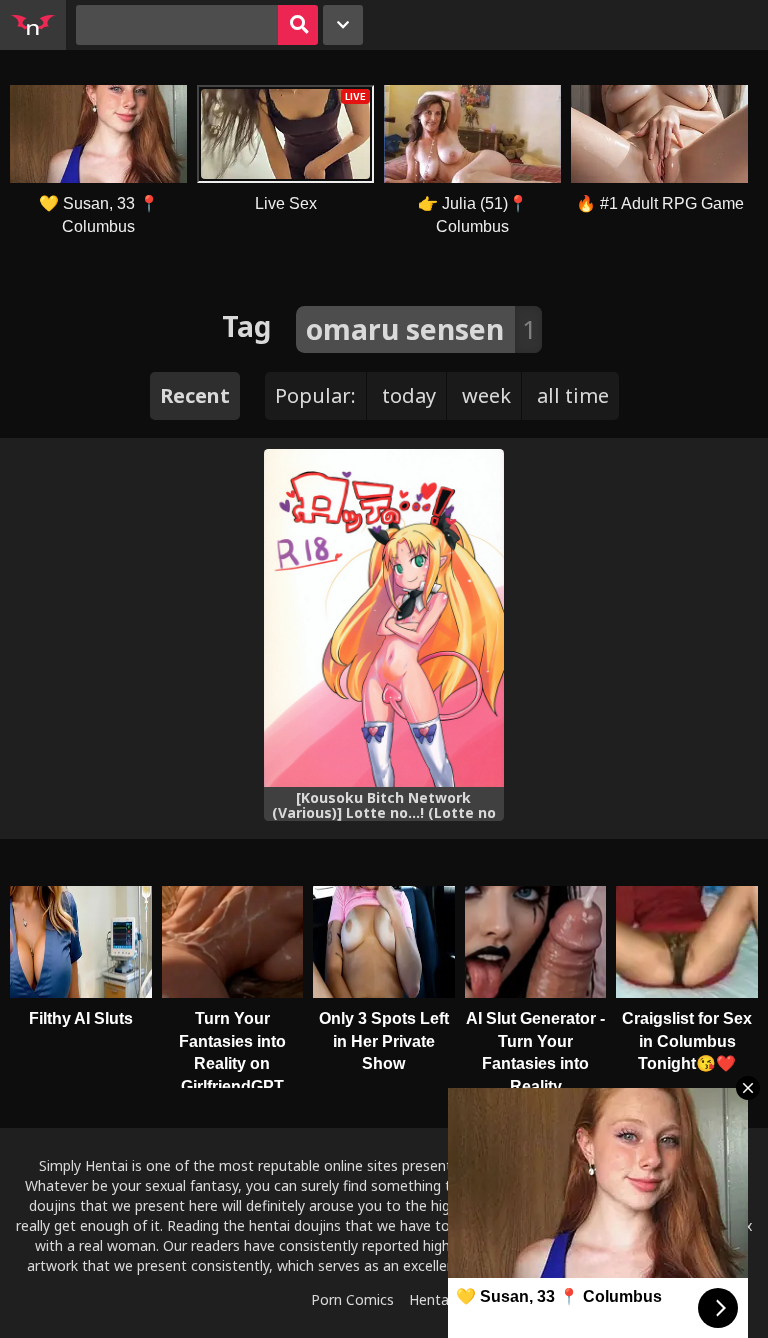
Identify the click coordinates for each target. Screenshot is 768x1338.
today (409, 395)
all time (573, 395)
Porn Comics (352, 1299)
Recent (195, 395)
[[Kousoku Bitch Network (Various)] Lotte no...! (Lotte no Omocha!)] (383, 618)
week (486, 395)
